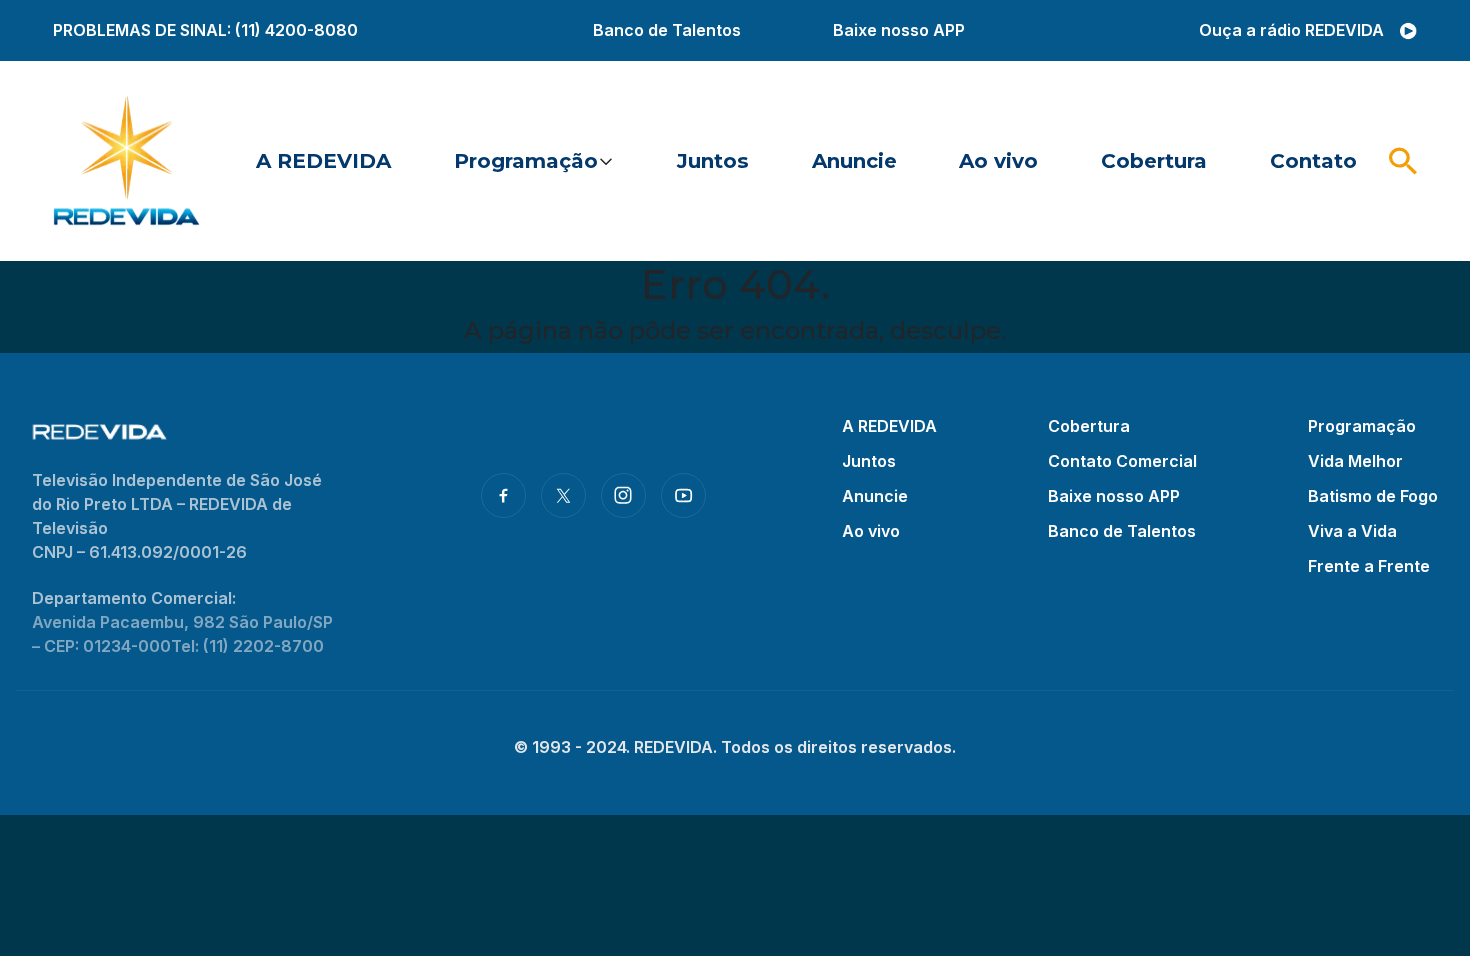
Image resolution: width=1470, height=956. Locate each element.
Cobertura (1154, 161)
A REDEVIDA (323, 161)
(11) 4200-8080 (296, 30)
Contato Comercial (1122, 461)
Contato (1313, 161)
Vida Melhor (1355, 461)
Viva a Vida (1352, 531)
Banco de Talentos (667, 30)
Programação (526, 161)
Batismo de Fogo (1373, 496)
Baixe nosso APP (899, 30)
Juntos (713, 161)
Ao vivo (998, 161)
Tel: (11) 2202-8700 (247, 646)
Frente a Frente (1369, 566)
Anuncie (854, 161)
